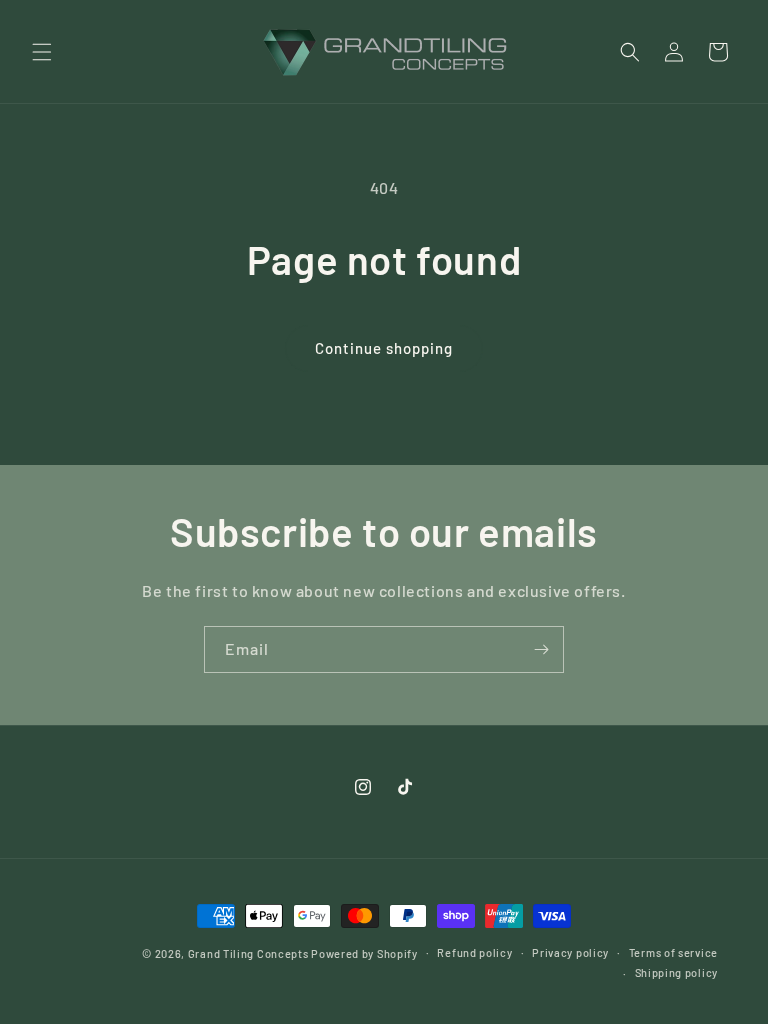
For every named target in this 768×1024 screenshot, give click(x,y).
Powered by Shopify (364, 953)
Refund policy (474, 952)
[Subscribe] (541, 649)
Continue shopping (384, 348)
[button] (42, 52)
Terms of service (673, 952)
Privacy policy (570, 952)
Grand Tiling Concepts (249, 953)
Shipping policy (677, 972)
